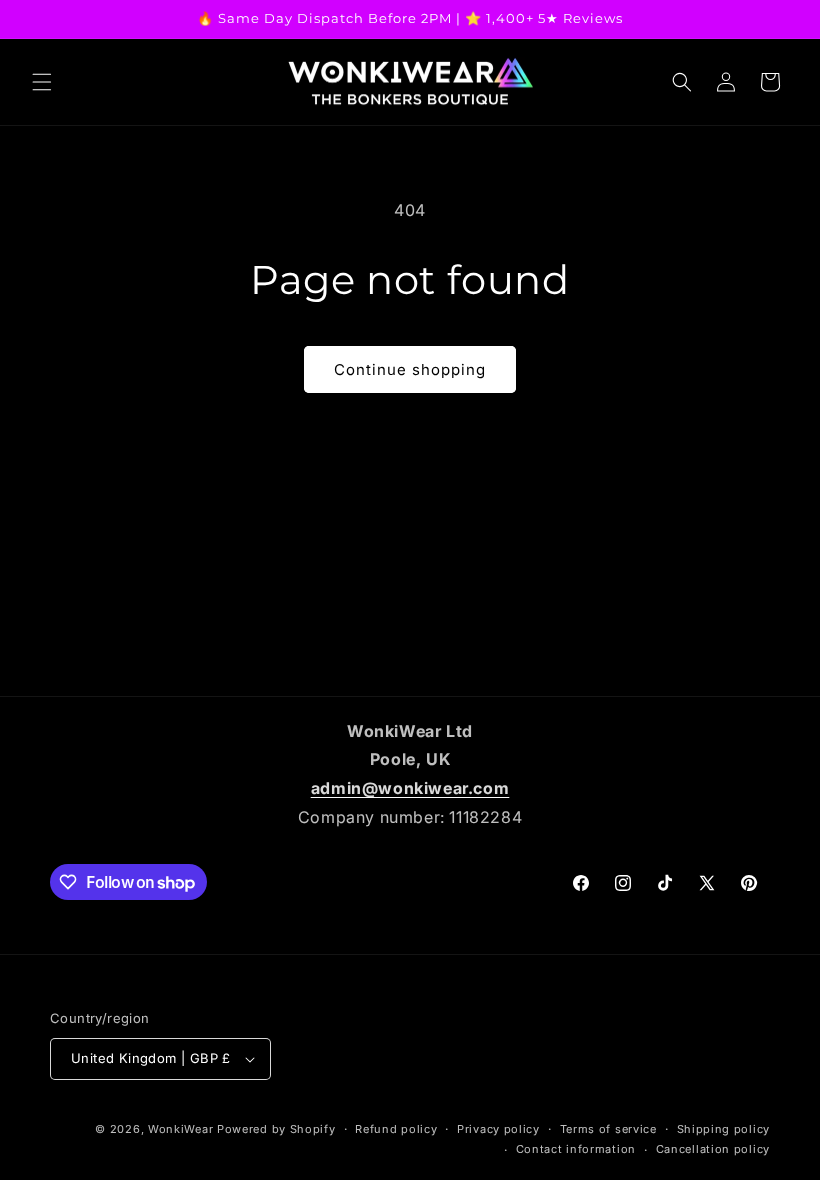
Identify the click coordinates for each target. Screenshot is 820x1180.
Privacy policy (498, 1129)
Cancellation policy (713, 1149)
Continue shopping (410, 369)
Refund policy (396, 1129)
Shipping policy (724, 1129)
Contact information (576, 1149)
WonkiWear (180, 1129)
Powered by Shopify (276, 1129)
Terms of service (608, 1129)
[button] (42, 82)
